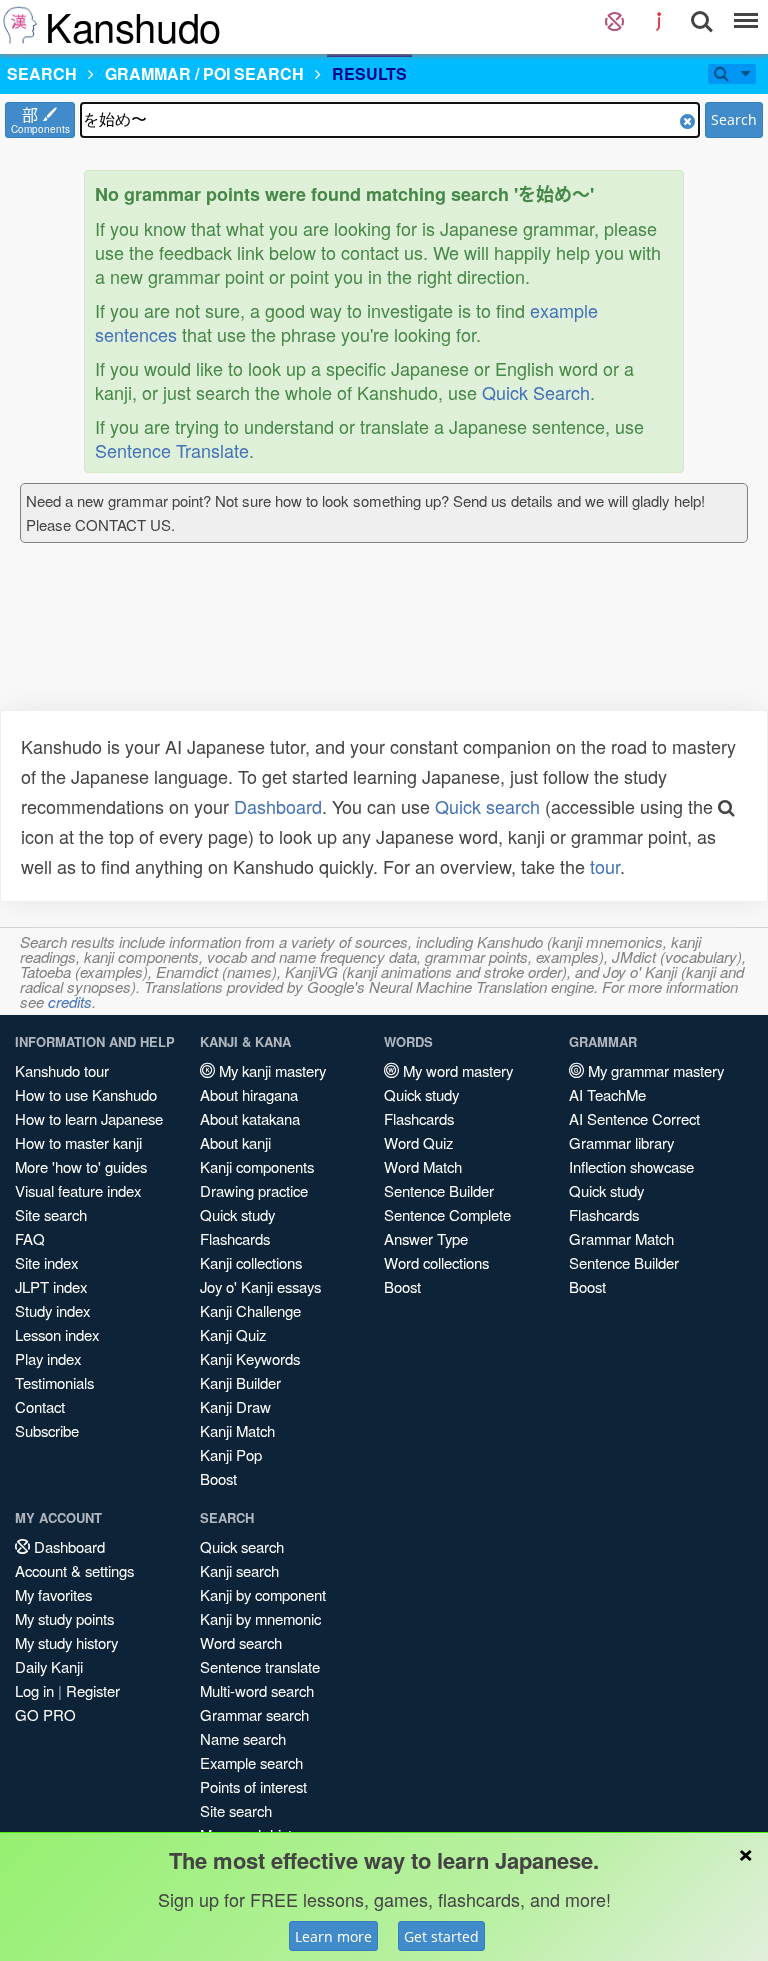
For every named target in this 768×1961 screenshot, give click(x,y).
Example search (251, 1762)
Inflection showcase (631, 1166)
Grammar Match (621, 1238)
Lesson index (57, 1334)
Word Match (423, 1166)
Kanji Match (237, 1430)
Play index (48, 1358)
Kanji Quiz (233, 1334)
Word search (241, 1642)
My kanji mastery (270, 1070)
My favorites (53, 1594)
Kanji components (257, 1166)
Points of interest (253, 1786)
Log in (34, 1690)
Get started (441, 1936)
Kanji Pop (231, 1454)
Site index (46, 1262)
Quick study (237, 1214)
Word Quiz (418, 1142)
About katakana (250, 1118)
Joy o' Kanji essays (260, 1286)
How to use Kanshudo (86, 1094)
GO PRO (45, 1714)
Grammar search (254, 1714)
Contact (40, 1406)
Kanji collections (251, 1262)
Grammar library (621, 1142)
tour (605, 866)
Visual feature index (78, 1190)
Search (734, 119)
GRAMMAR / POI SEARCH (204, 73)
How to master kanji (78, 1142)
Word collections (436, 1262)
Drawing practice (254, 1190)
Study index (52, 1310)
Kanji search (239, 1570)
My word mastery (456, 1070)
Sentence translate (260, 1666)
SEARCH (42, 73)
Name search (243, 1738)
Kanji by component (263, 1594)
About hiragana (249, 1094)
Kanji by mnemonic (260, 1618)
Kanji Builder (240, 1382)
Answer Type (426, 1238)
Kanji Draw (235, 1406)
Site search (51, 1214)
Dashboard (278, 806)
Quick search (487, 806)
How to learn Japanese (89, 1118)
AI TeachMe (607, 1094)
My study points (64, 1618)
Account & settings (74, 1570)
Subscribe (47, 1430)
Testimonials (54, 1382)
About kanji (235, 1142)
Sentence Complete (447, 1214)
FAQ (30, 1238)
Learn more (333, 1936)
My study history (66, 1642)
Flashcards (235, 1238)
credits (70, 1001)
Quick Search (536, 392)
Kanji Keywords (250, 1358)
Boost (218, 1478)
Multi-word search (257, 1690)
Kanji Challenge (250, 1310)
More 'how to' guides (81, 1166)
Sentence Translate (172, 450)
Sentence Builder (439, 1190)
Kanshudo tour (62, 1070)
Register (93, 1690)
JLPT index (51, 1286)
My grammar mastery (654, 1070)
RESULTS (369, 73)
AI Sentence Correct (634, 1118)
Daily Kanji (49, 1666)
